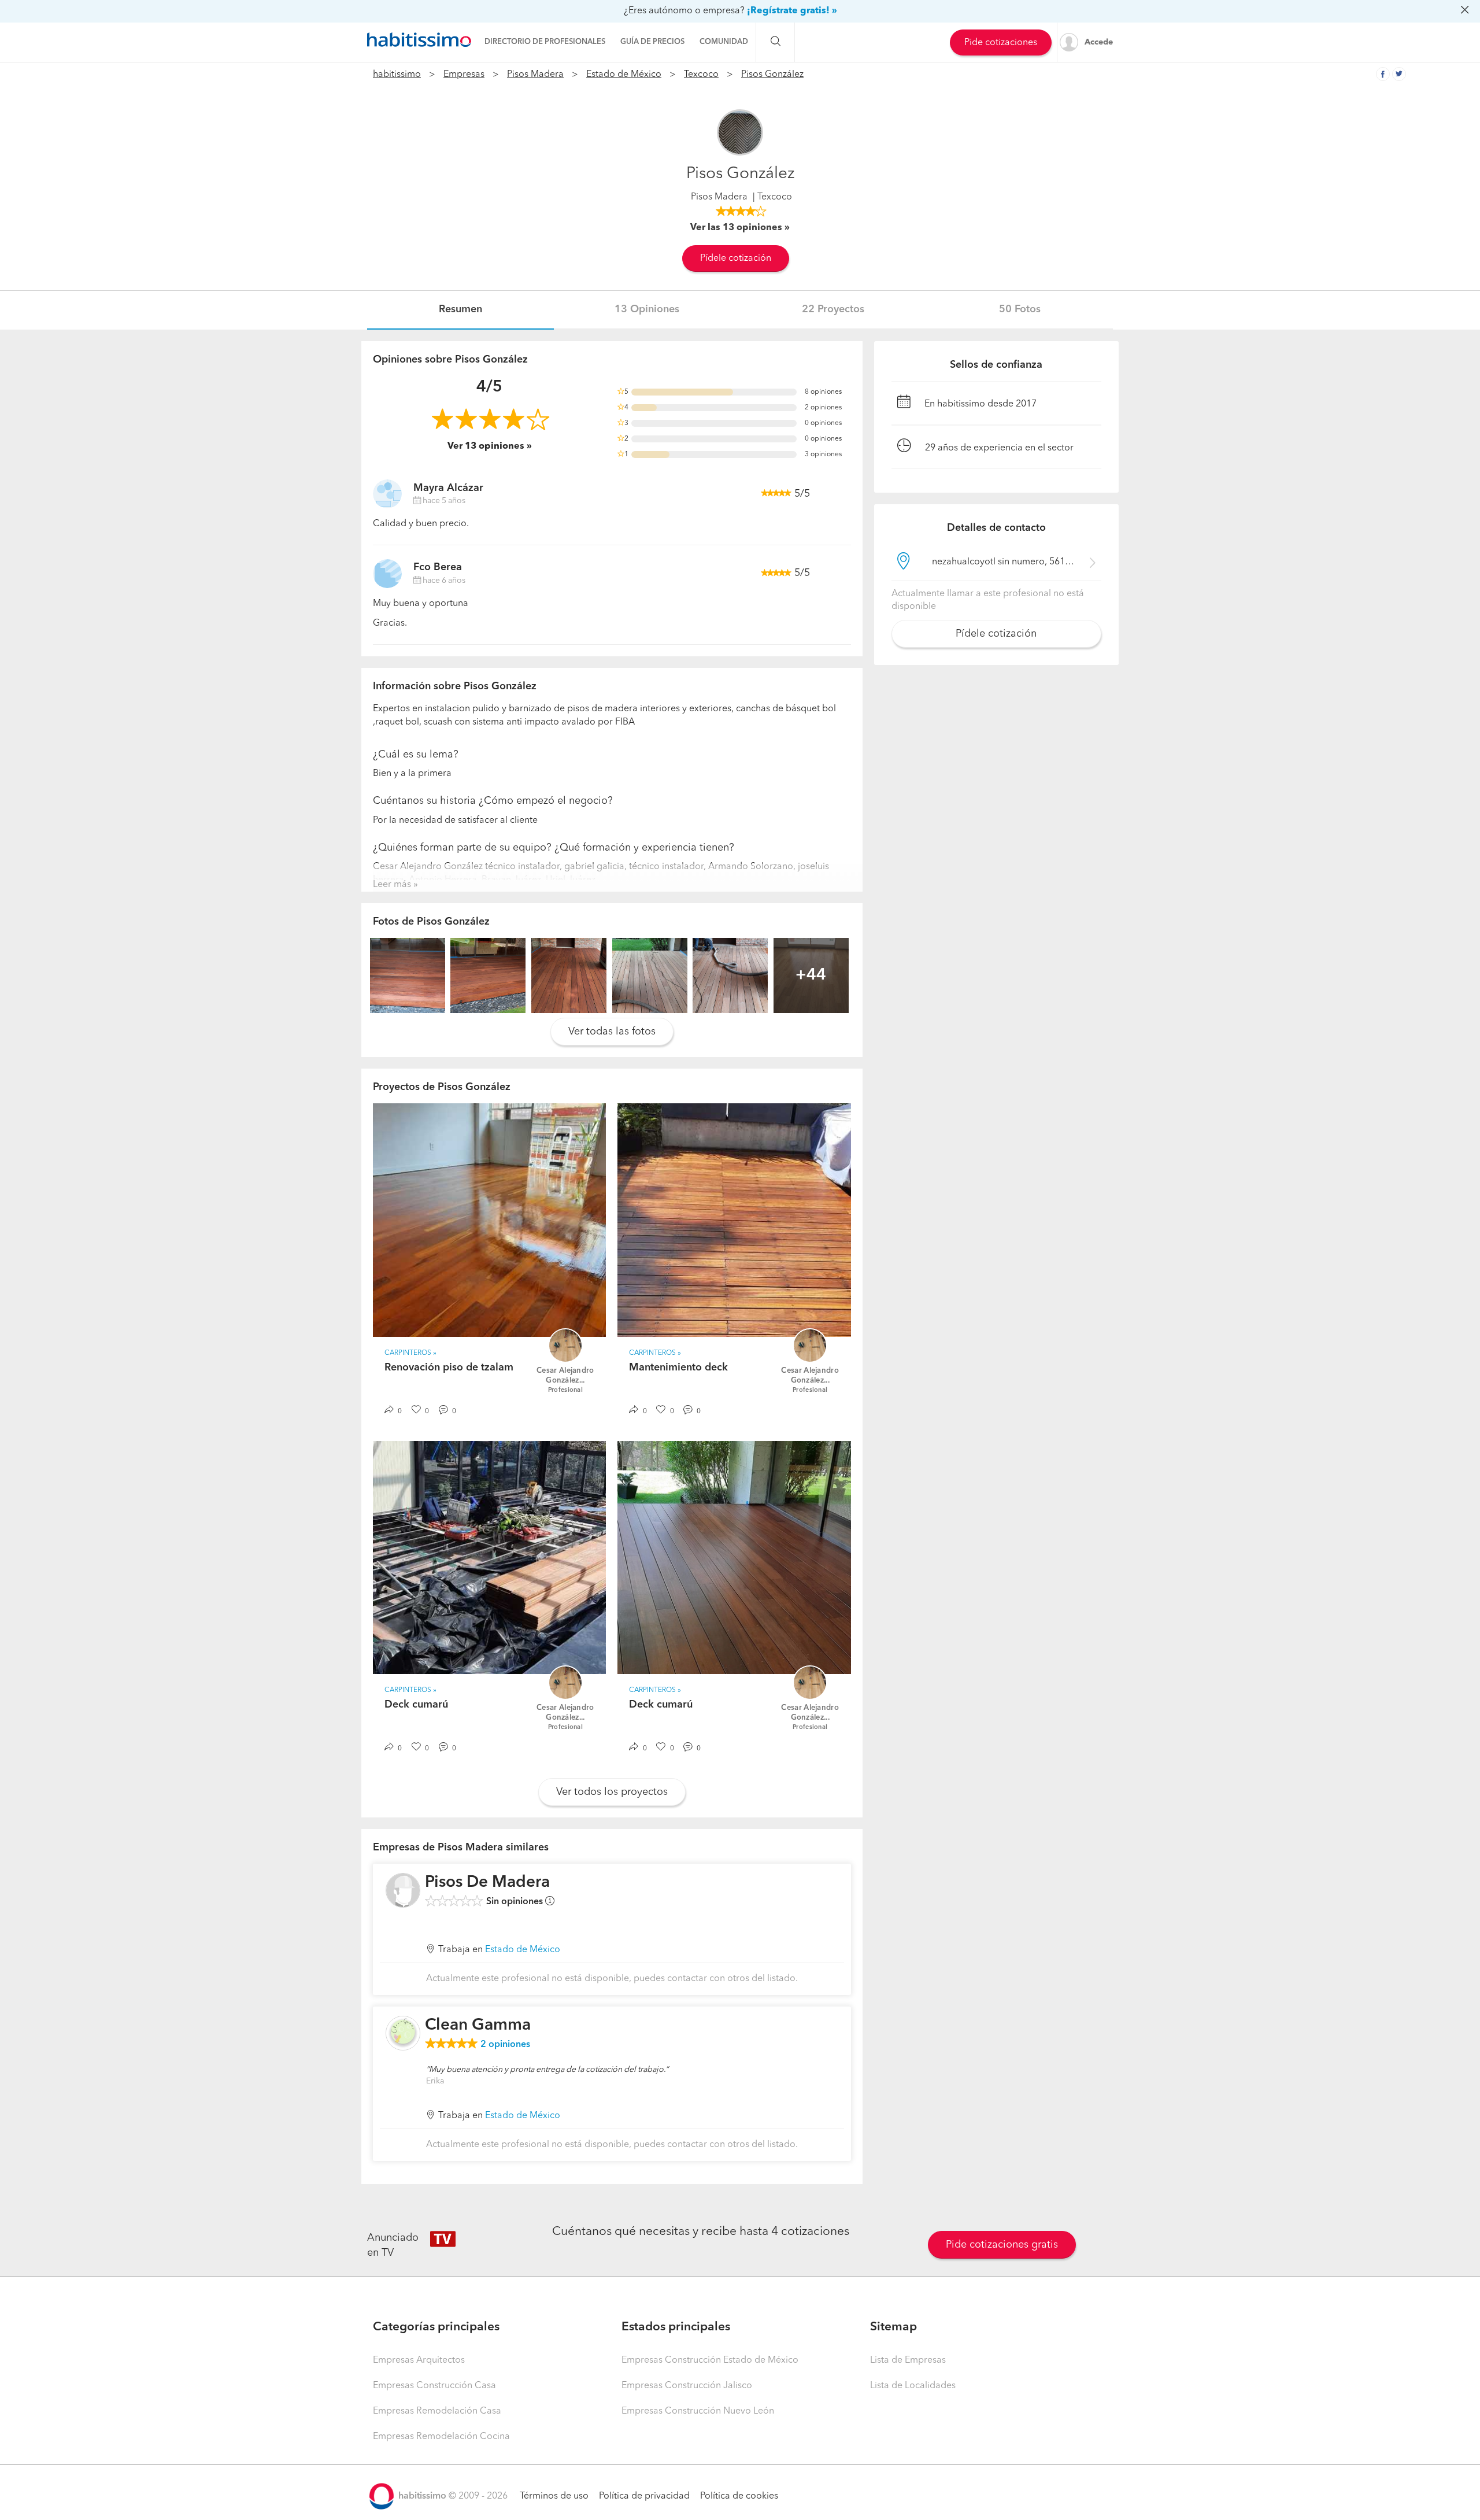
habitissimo (397, 75)
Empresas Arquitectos (419, 2360)
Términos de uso (554, 2496)
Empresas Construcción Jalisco (687, 2386)
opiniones (505, 2045)
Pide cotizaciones (1001, 43)
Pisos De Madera (487, 1883)
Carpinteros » (410, 1353)
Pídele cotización (736, 258)
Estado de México (624, 75)
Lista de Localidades (913, 2386)
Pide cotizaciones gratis (1002, 2245)
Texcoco (701, 75)
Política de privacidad (644, 2496)
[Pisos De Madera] (403, 1890)
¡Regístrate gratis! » (792, 11)
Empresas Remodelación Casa (437, 2411)
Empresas (464, 75)
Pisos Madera (535, 75)
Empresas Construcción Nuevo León (698, 2411)
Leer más (392, 885)
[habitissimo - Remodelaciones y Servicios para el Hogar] (419, 40)
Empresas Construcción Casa (434, 2386)
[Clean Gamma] (403, 2033)
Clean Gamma (478, 2026)
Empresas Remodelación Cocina (441, 2437)
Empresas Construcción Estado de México (710, 2360)
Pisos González (772, 75)
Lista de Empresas (908, 2360)
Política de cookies (739, 2496)
